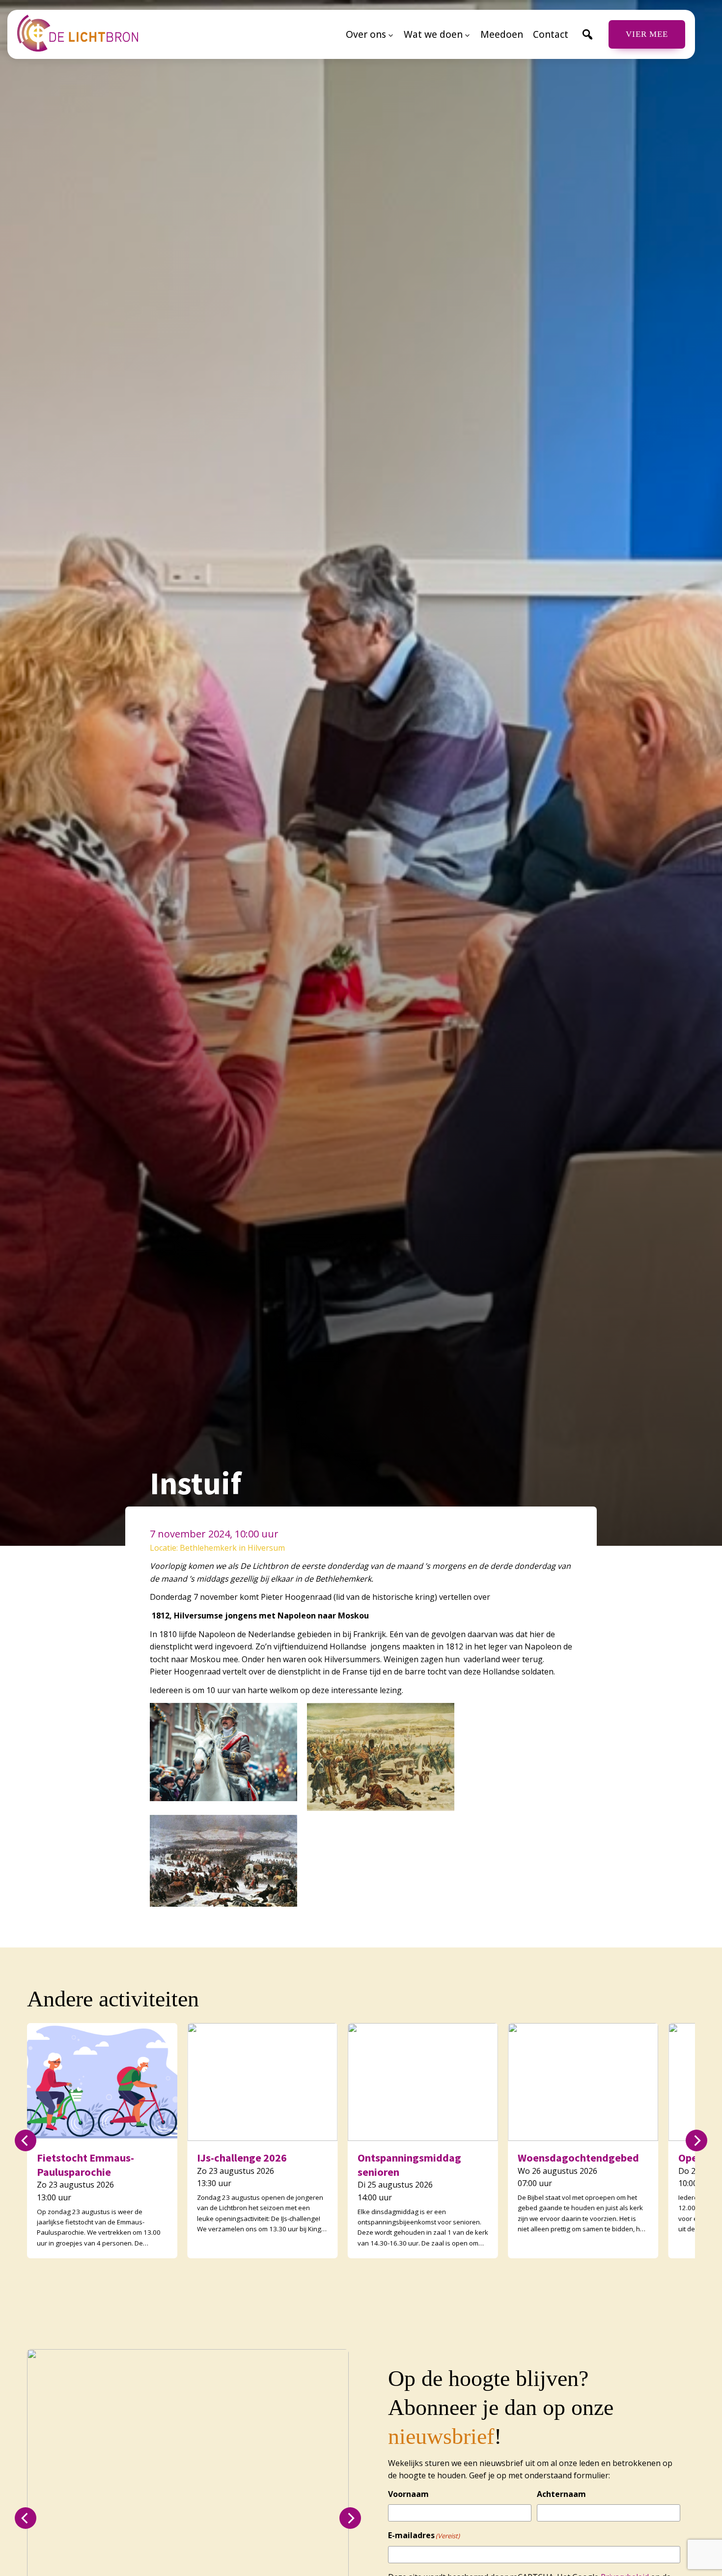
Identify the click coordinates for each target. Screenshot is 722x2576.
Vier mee (647, 34)
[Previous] (26, 2140)
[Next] (696, 2140)
